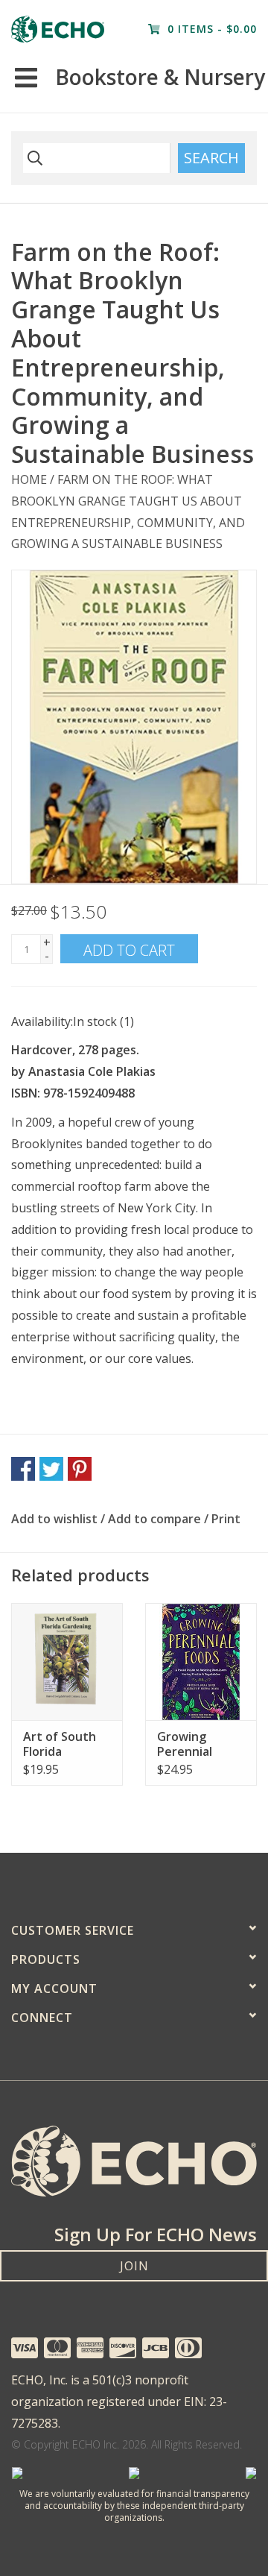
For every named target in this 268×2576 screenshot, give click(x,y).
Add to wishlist (54, 1519)
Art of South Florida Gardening (60, 1744)
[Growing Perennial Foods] (201, 1662)
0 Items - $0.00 (210, 29)
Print (226, 1519)
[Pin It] (80, 1469)
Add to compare (156, 1519)
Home (29, 479)
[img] (33, 158)
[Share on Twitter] (51, 1469)
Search (211, 158)
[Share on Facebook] (23, 1469)
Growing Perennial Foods (185, 1744)
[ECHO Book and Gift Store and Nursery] (58, 29)
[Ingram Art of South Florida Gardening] (67, 1662)
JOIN (134, 2266)
